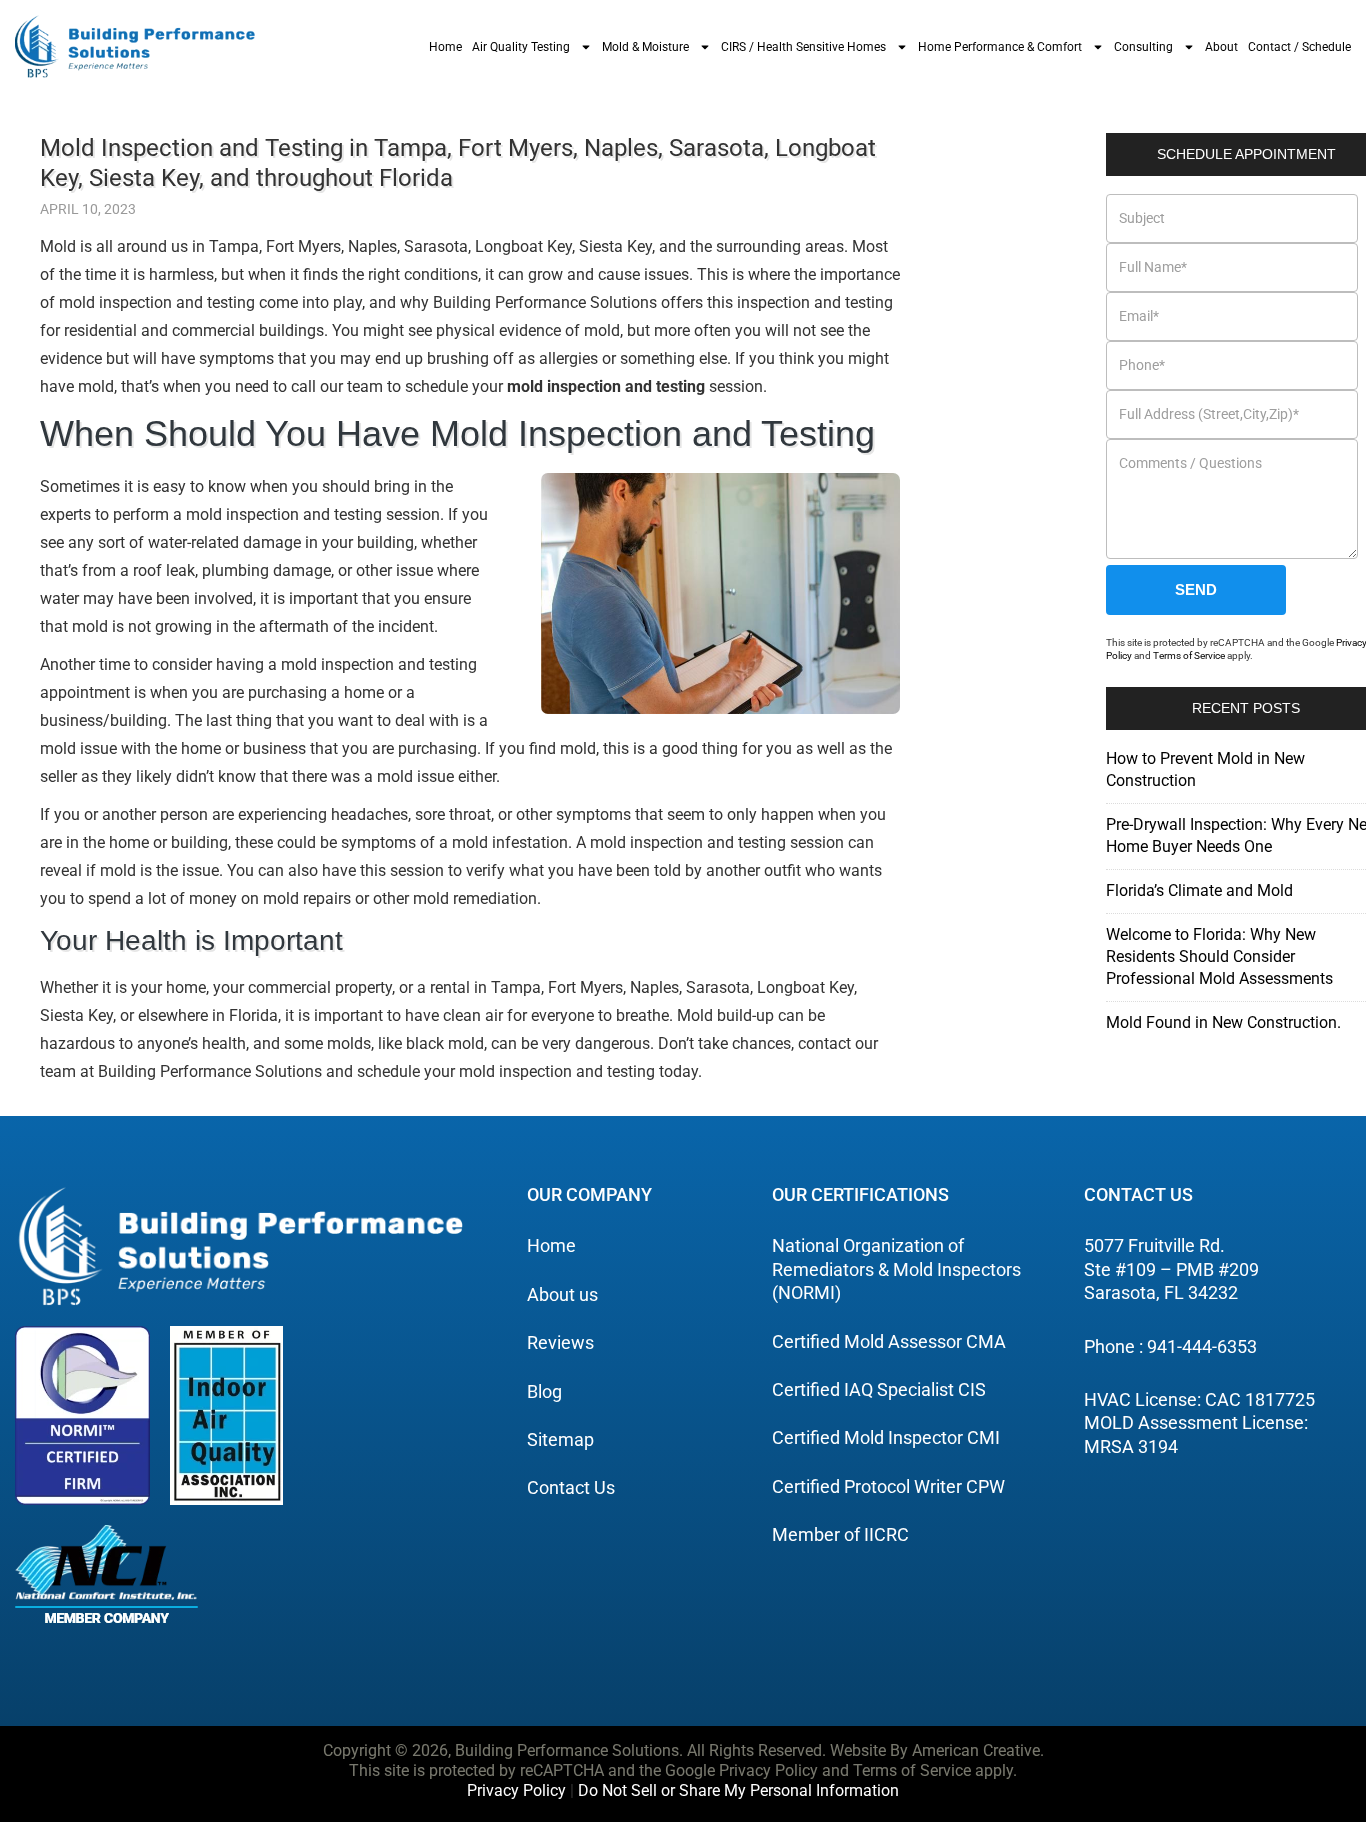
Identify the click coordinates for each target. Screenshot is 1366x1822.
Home (445, 47)
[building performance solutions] (135, 46)
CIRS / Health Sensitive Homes (803, 47)
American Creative (976, 1750)
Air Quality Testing (521, 47)
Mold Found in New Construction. (1223, 1022)
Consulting (1143, 47)
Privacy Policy (516, 1790)
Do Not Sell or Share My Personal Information (738, 1790)
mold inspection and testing (606, 386)
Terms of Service (1189, 655)
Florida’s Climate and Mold (1199, 890)
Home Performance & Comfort (1000, 47)
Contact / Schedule (1299, 47)
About (1221, 47)
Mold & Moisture (645, 47)
